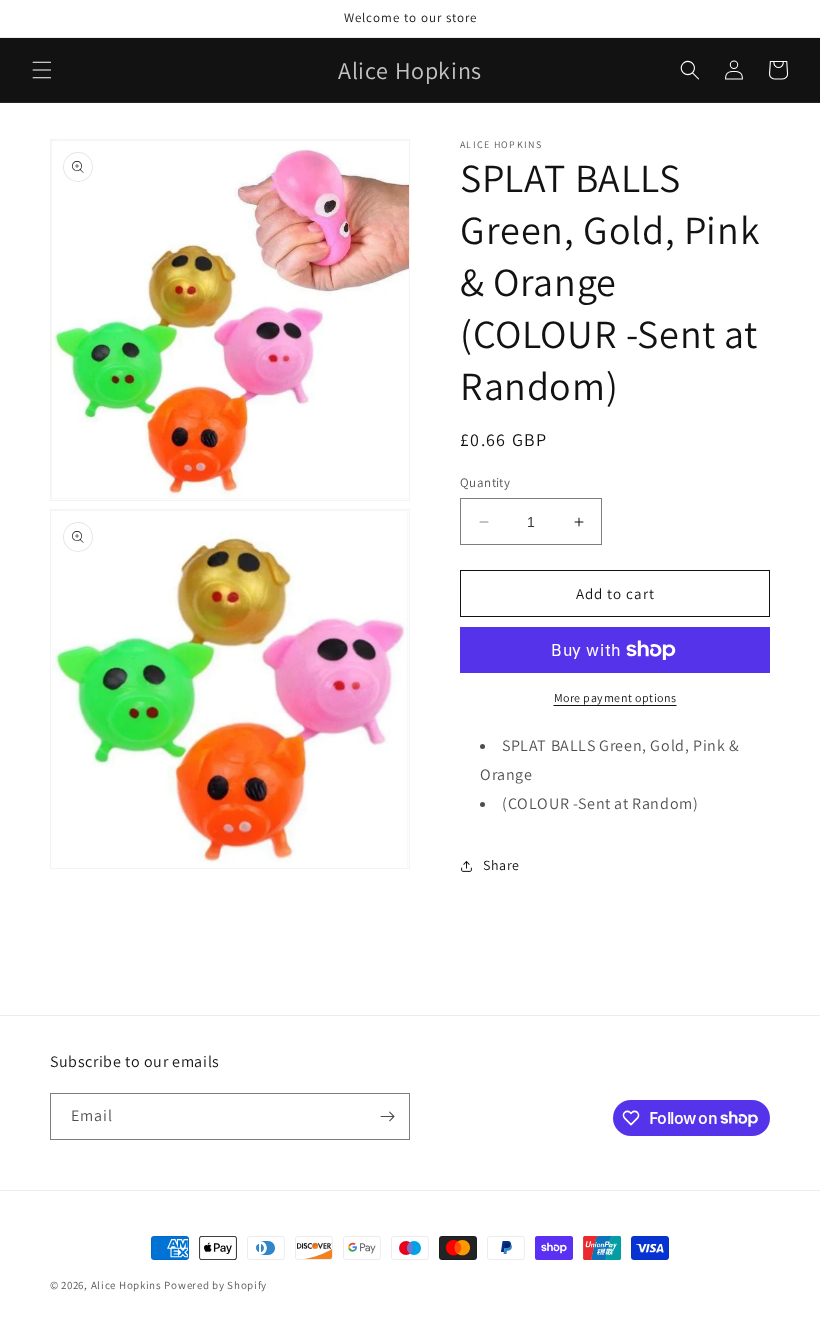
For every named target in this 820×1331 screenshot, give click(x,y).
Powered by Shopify (215, 1285)
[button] (42, 70)
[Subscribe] (387, 1116)
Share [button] (501, 865)
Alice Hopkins (126, 1285)
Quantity (485, 482)
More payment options (615, 697)
